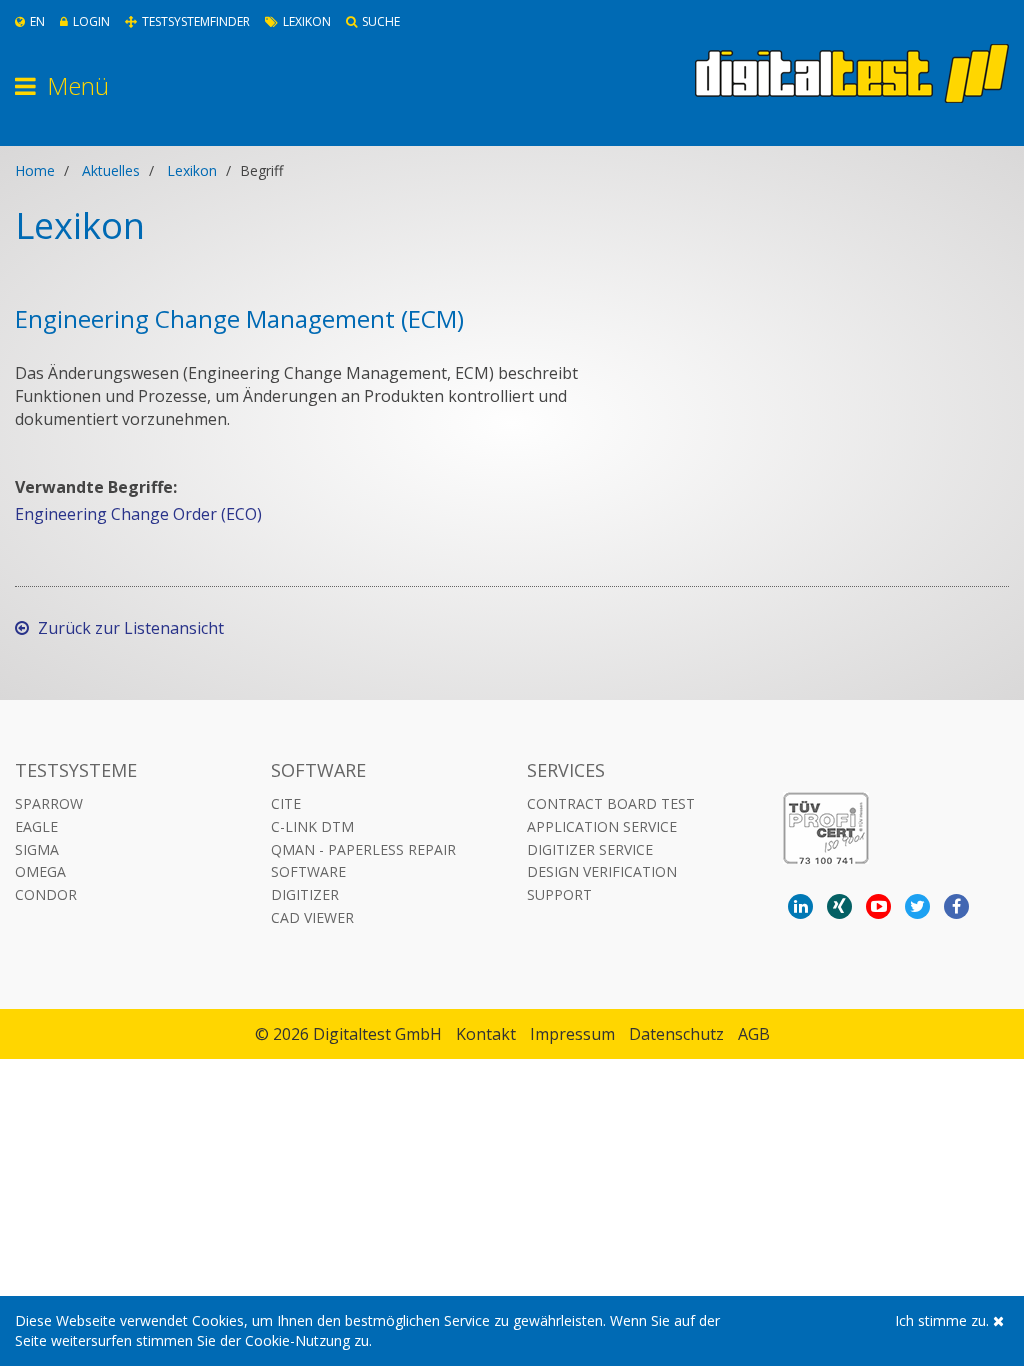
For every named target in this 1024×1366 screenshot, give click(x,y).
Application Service (602, 826)
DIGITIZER (305, 894)
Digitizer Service (590, 849)
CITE (286, 803)
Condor (46, 894)
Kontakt (486, 1034)
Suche (381, 21)
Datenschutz (676, 1034)
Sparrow (49, 803)
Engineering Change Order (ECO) (138, 514)
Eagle (36, 826)
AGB (754, 1034)
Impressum (572, 1034)
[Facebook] (956, 906)
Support (559, 894)
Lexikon (307, 21)
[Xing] (839, 906)
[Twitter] (917, 906)
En (37, 21)
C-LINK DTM (312, 826)
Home (35, 170)
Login (91, 21)
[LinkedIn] (800, 906)
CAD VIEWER (312, 917)
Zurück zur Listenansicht (129, 628)
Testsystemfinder (196, 21)
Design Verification (602, 871)
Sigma (37, 849)
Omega (40, 871)
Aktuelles (111, 170)
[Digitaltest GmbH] (852, 73)
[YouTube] (878, 906)
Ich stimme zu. (944, 1320)
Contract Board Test (611, 803)
